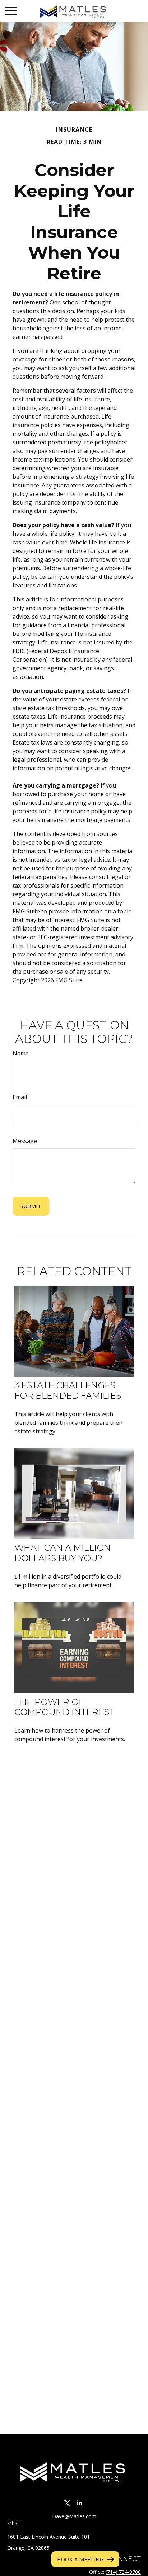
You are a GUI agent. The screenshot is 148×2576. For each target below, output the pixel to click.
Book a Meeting (80, 2559)
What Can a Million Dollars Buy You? (63, 1553)
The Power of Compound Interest (64, 1707)
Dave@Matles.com (74, 2516)
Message (25, 1141)
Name (21, 1053)
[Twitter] (67, 2503)
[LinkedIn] (80, 2503)
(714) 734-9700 (123, 2572)
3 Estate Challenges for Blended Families (68, 1390)
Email (20, 1097)
